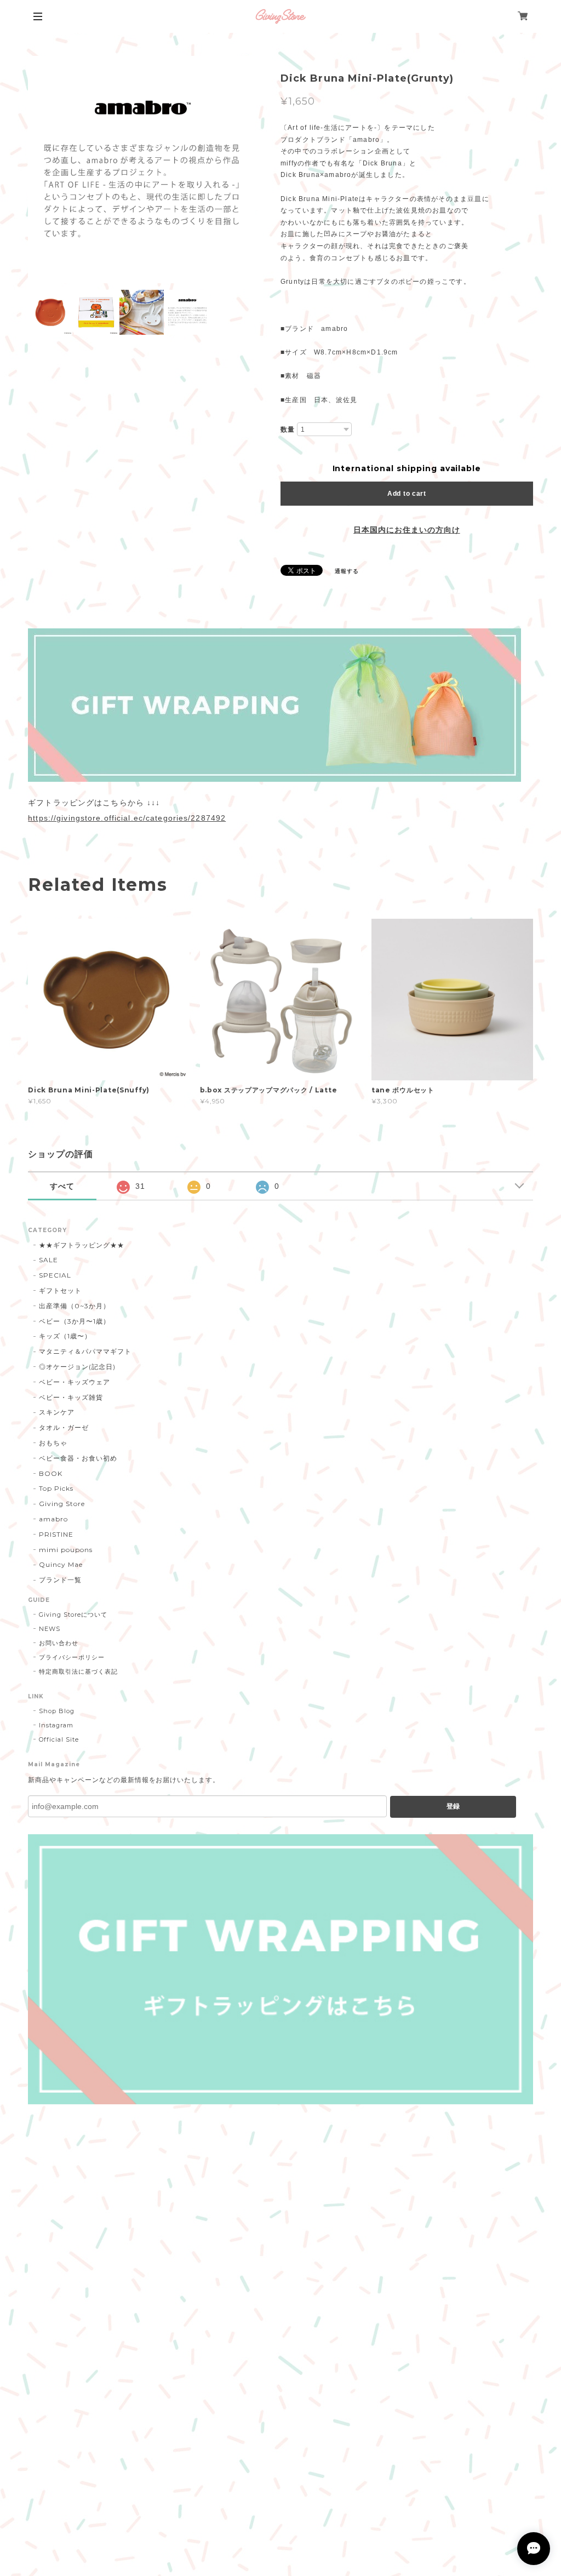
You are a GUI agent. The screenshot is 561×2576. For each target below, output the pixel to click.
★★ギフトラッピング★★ (82, 1245)
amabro (53, 1519)
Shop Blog (57, 1711)
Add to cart (407, 494)
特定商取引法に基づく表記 (78, 1671)
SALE (48, 1260)
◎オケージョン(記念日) (77, 1367)
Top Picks (56, 1488)
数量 (288, 430)
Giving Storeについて (73, 1615)
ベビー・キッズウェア (75, 1382)
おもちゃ (53, 1443)
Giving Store (62, 1504)
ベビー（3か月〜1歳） (75, 1321)
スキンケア (57, 1412)
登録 (453, 1806)
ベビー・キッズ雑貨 (71, 1397)
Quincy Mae (61, 1564)
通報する (347, 571)
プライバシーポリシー (72, 1657)
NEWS (50, 1629)
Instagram (56, 1725)
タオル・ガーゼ (64, 1427)
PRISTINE (56, 1534)
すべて (62, 1186)
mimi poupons (66, 1550)
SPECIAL (55, 1275)
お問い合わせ (59, 1643)
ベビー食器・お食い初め (78, 1458)
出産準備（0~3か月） (75, 1306)
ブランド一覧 (60, 1580)
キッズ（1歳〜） (65, 1336)
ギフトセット (60, 1290)
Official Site (59, 1739)
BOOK (51, 1473)
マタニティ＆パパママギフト (85, 1351)
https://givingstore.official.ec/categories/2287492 (127, 818)
